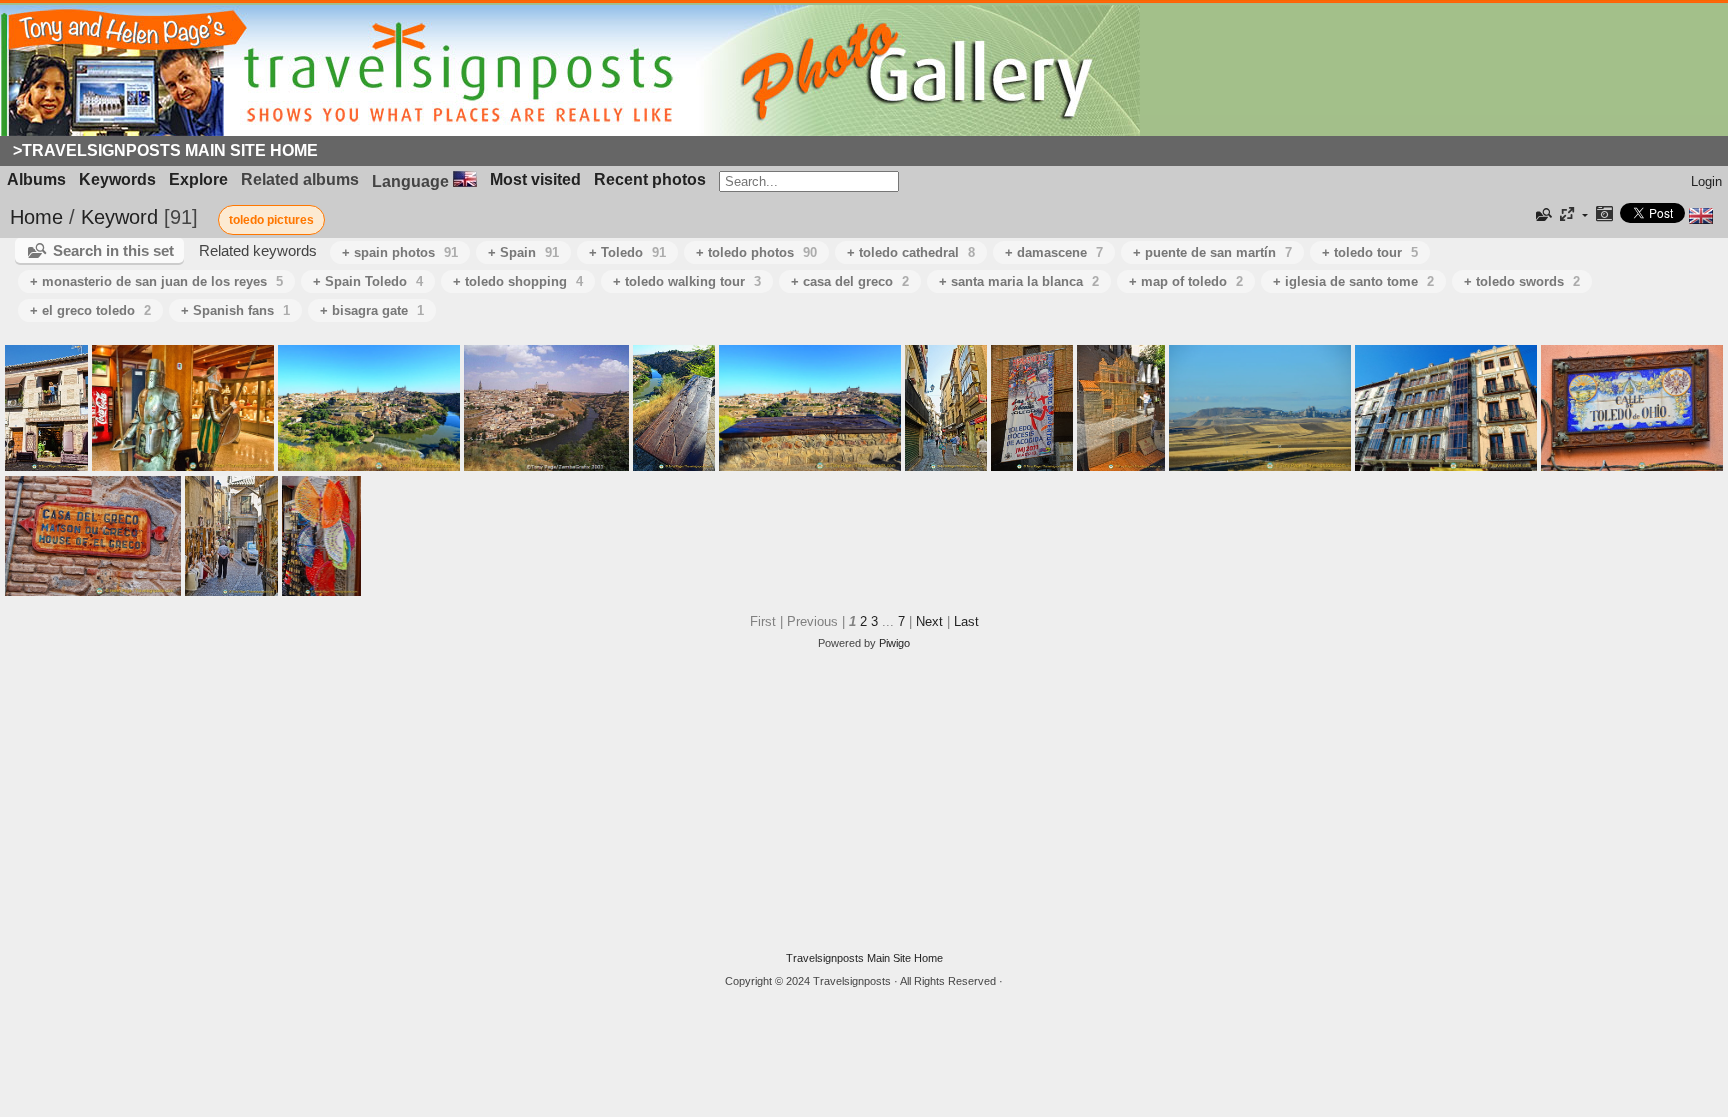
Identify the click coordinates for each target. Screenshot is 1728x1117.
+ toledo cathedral (911, 252)
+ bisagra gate (372, 310)
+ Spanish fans (235, 310)
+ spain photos (400, 252)
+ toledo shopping (518, 281)
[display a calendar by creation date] (1604, 215)
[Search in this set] (1542, 215)
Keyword (119, 217)
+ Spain (523, 252)
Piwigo (894, 643)
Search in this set (113, 250)
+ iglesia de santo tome (1353, 281)
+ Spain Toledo (368, 281)
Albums (36, 179)
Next (929, 621)
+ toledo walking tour (687, 281)
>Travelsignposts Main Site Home (165, 150)
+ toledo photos (756, 252)
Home (36, 217)
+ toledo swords (1522, 281)
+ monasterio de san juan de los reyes (156, 281)
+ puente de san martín (1212, 252)
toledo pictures (271, 220)
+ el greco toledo (90, 310)
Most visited (535, 179)
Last (966, 621)
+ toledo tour (1370, 252)
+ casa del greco (850, 281)
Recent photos (650, 179)
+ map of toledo (1186, 281)
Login (1706, 181)
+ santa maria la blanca (1019, 281)
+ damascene (1054, 252)
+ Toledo (627, 252)
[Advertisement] (864, 801)
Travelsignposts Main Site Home (864, 958)
